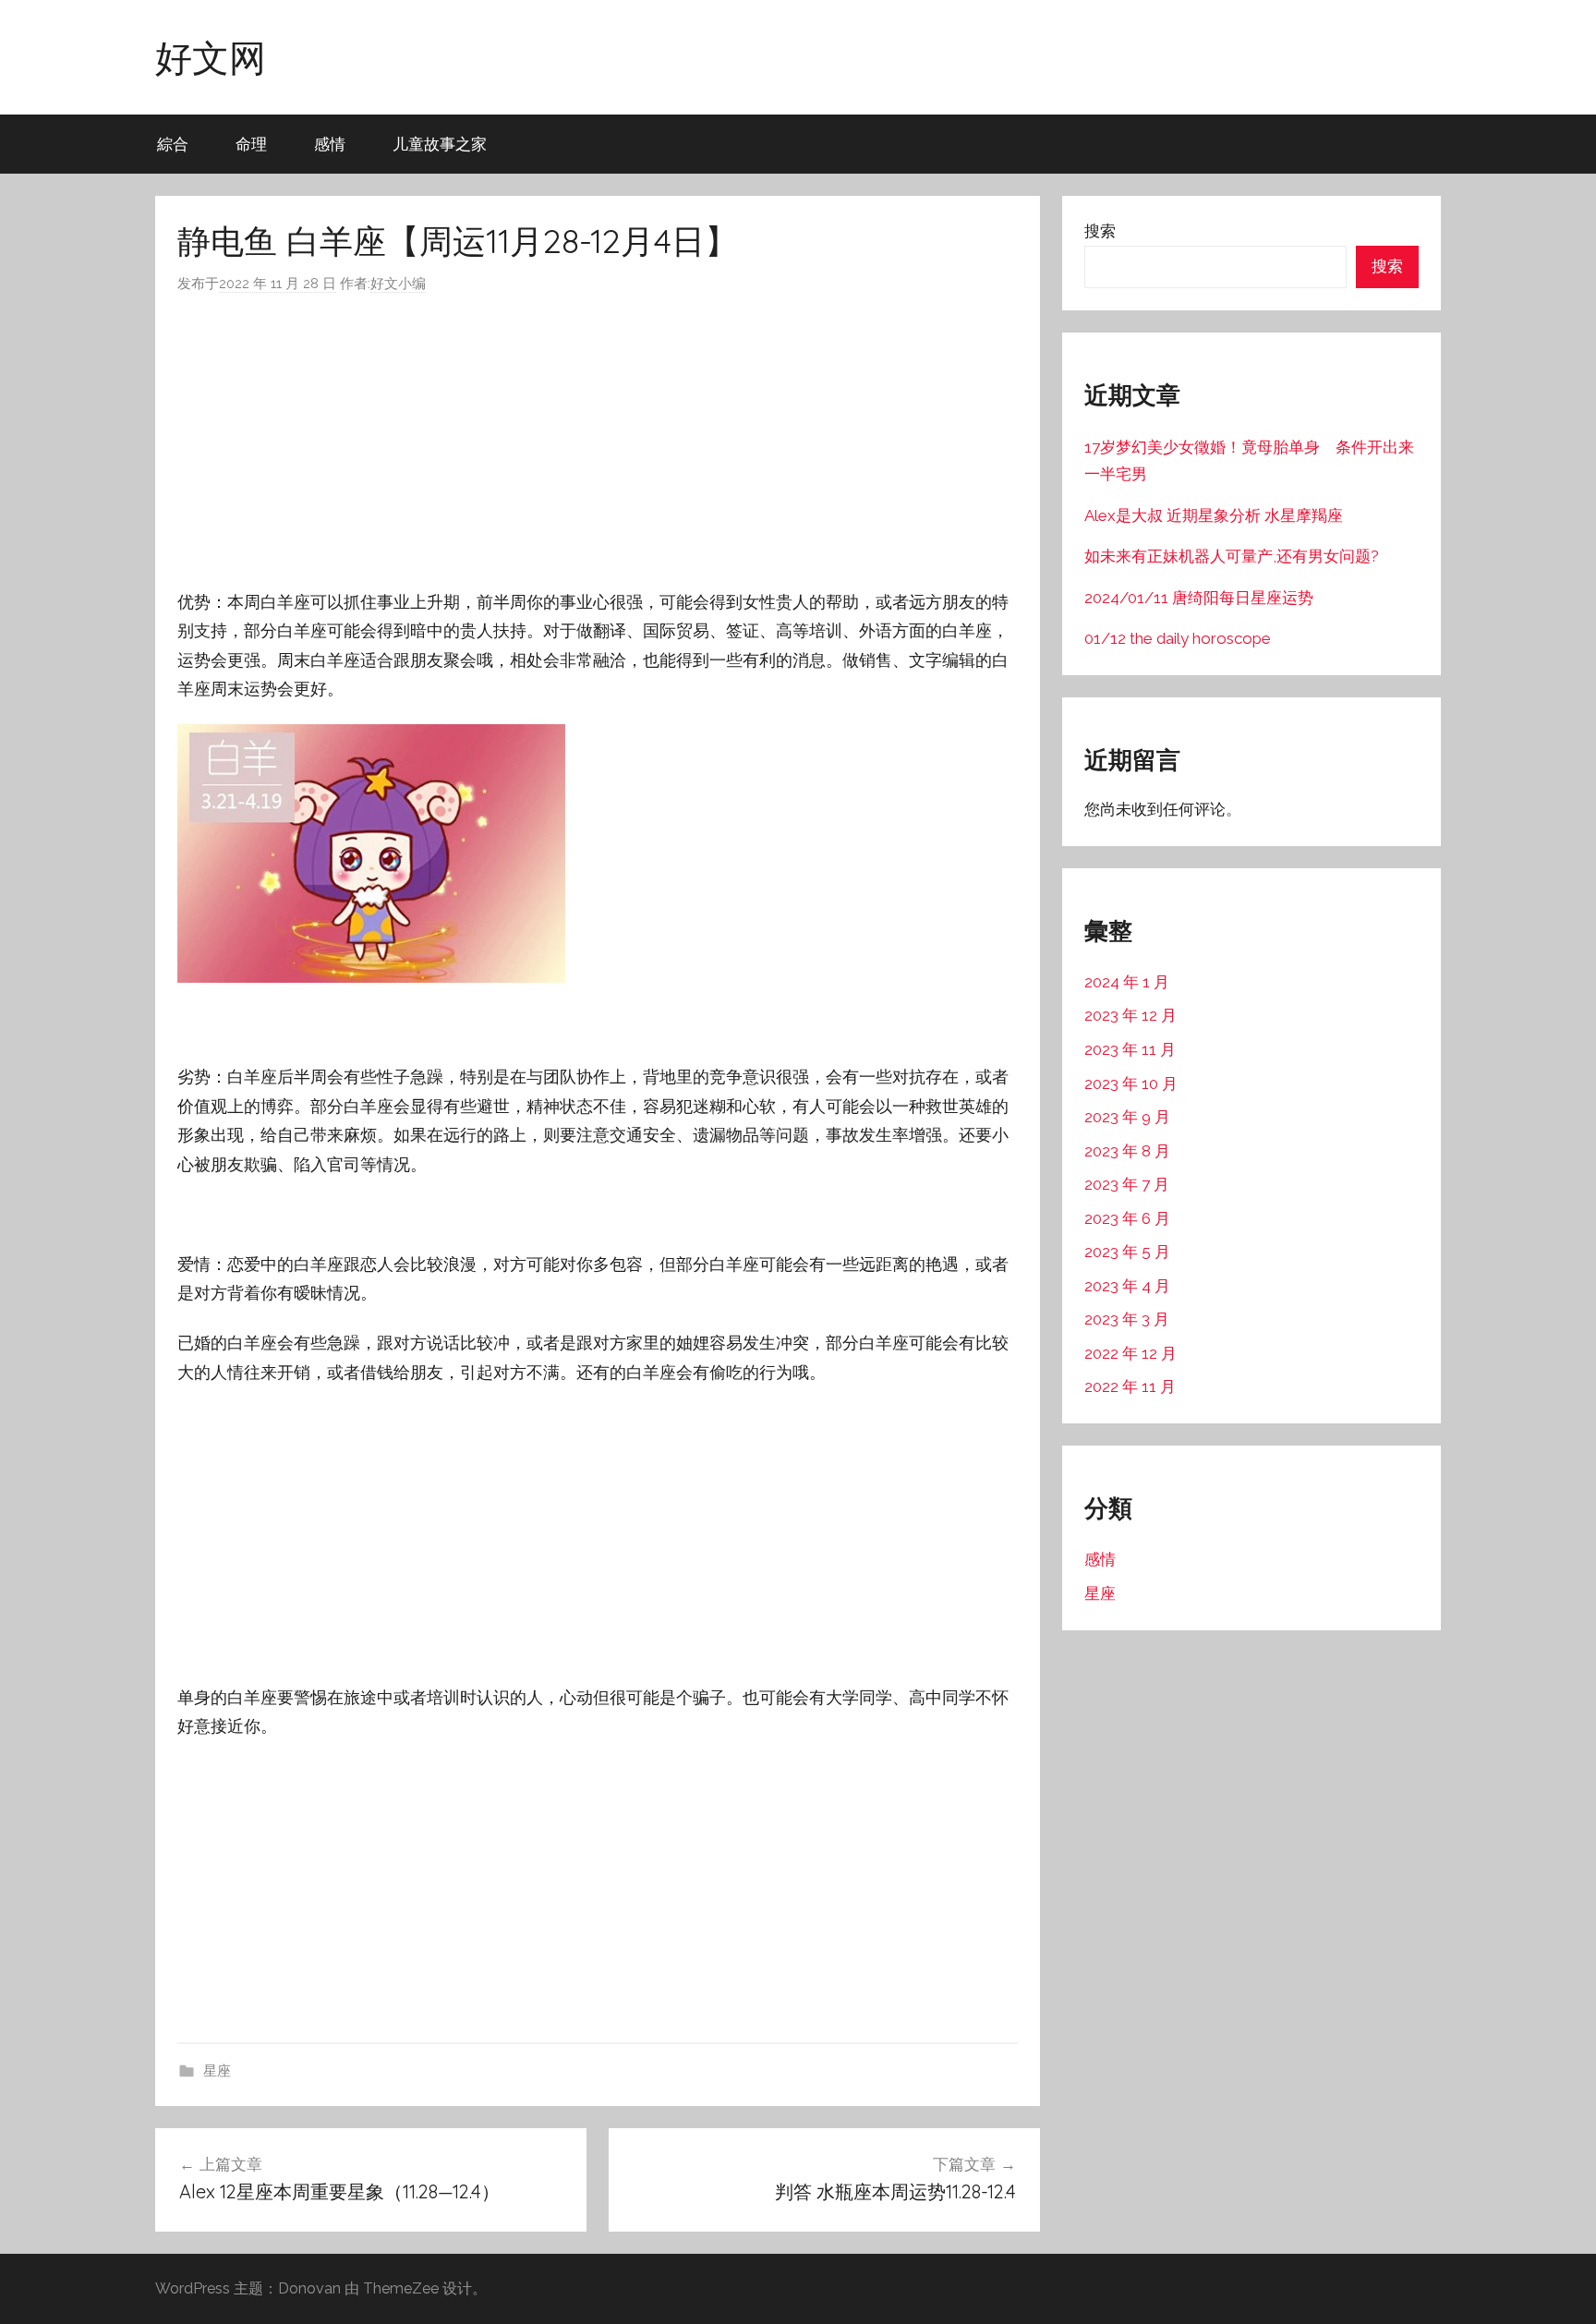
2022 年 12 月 (1130, 1353)
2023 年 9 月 (1127, 1117)
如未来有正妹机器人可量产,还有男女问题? (1232, 556)
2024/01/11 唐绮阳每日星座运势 (1199, 598)
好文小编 (398, 284)
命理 (251, 144)
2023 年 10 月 (1131, 1083)
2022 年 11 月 (1130, 1386)
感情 (330, 144)
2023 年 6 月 (1127, 1218)
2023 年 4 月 (1127, 1286)
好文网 (211, 57)
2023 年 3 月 (1127, 1319)
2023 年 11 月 (1130, 1049)
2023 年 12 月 (1130, 1015)
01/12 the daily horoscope (1178, 638)
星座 (217, 2071)
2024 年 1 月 (1127, 982)
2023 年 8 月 (1127, 1151)
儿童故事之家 (440, 144)
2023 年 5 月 (1127, 1252)
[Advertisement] (598, 442)
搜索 (1100, 231)
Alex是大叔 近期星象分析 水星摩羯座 (1214, 515)
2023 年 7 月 (1127, 1184)
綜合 (173, 144)
